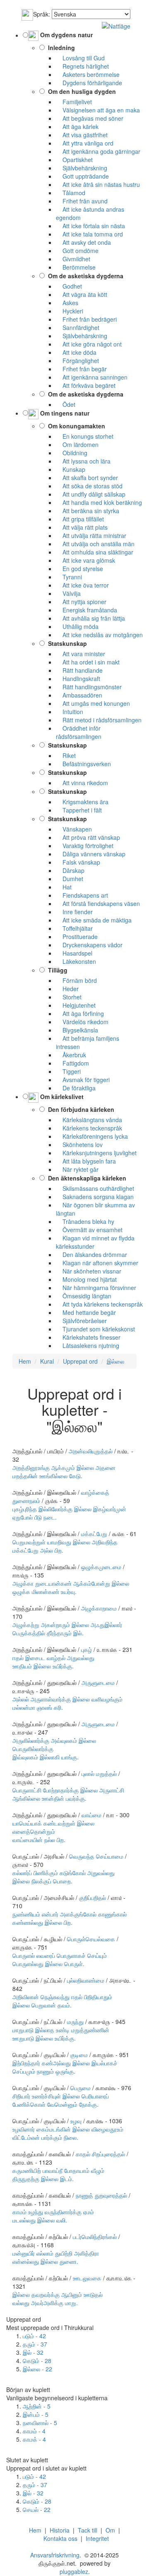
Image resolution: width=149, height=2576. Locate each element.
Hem (35, 2530)
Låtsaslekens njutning (88, 1345)
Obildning (72, 453)
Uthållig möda (77, 626)
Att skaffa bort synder (87, 478)
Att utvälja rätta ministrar (91, 535)
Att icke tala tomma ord (89, 234)
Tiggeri (68, 1071)
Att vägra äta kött (82, 294)
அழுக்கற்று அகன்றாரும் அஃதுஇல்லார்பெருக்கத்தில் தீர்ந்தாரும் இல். (67, 1629)
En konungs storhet (85, 436)
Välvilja (68, 593)
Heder (67, 989)
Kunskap (71, 469)
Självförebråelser (81, 1321)
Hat (64, 887)
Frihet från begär (81, 369)
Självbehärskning (82, 168)
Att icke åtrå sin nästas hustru (98, 184)
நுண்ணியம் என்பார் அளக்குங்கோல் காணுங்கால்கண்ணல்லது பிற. (70, 1918)
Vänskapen (74, 829)
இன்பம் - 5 (36, 2414)
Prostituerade (77, 937)
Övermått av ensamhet (89, 1230)
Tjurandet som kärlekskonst (95, 1329)
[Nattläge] (116, 25)
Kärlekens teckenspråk (89, 1128)
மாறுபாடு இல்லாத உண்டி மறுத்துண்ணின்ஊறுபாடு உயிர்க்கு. (61, 2034)
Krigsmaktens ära (82, 802)
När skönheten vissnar (89, 1271)
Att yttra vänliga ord (85, 143)
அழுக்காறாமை (99, 1608)
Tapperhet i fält (79, 810)
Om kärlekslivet (61, 1097)
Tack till (88, 2530)
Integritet (97, 2538)
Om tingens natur (64, 413)
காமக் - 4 (34, 2439)
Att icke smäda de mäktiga (94, 920)
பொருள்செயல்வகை (91, 1939)
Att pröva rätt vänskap (88, 837)
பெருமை (81, 2088)
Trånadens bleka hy (85, 1221)
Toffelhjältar (74, 928)
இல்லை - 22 (37, 2369)
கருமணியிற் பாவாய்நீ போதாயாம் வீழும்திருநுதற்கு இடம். (58, 2175)
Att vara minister (81, 654)
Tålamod (71, 193)
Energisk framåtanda (87, 610)
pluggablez (74, 2571)
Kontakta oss (60, 2538)
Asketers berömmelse (88, 74)
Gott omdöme (77, 251)
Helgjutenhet (76, 1005)
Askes (67, 303)
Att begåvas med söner (90, 118)
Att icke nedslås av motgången (99, 635)
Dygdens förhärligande (89, 83)
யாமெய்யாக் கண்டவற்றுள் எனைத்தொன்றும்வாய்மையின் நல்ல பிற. (53, 1831)
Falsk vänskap (78, 862)
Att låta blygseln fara (86, 1161)
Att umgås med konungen (93, 703)
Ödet (66, 404)
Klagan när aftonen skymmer (97, 1263)
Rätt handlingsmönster (89, 687)
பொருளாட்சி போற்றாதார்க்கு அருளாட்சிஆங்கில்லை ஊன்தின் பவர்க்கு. (68, 1794)
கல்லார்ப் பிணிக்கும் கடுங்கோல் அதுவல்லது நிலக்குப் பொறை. (64, 1877)
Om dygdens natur (66, 35)
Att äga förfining (80, 1013)
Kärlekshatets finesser (88, 1337)
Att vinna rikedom (82, 783)
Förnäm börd (76, 980)
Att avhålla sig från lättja (90, 618)
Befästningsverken (83, 764)
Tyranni (69, 577)
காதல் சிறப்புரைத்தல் (100, 2154)
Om (110, 2530)
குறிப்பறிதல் (93, 1897)
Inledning (60, 48)
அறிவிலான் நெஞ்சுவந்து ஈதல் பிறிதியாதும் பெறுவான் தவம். (62, 2001)
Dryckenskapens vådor (89, 945)
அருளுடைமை (98, 1682)
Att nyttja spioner (81, 602)
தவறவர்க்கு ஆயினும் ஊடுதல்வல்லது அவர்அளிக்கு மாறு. (58, 2299)
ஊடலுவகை (87, 2278)
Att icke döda (76, 352)
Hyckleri (70, 311)
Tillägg (56, 970)
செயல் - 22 (37, 2509)
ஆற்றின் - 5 (37, 2406)
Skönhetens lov (79, 1145)
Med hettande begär (86, 1312)
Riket (66, 755)
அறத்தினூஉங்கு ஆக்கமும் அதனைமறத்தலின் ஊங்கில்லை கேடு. (64, 1472)
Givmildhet (73, 259)
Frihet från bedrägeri (86, 319)
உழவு (76, 2121)
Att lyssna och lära (83, 461)
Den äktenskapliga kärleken (85, 1178)
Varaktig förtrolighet (85, 846)
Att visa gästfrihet (82, 135)
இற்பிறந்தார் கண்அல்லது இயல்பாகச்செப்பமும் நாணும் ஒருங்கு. (65, 2067)
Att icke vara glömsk (85, 560)
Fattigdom (72, 1063)
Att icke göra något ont (89, 344)
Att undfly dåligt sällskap (91, 494)
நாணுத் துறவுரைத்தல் (101, 2195)
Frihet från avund (82, 201)
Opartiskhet (74, 160)
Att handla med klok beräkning (99, 502)
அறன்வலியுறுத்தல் (91, 1451)
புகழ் (87, 1649)
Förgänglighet (77, 361)
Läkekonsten (76, 961)
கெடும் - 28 (37, 2361)
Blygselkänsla (77, 1030)
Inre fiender (74, 912)
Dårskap (70, 870)
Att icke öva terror (82, 585)
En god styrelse (79, 569)
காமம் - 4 (34, 2431)
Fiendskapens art (82, 895)
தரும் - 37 (35, 2344)
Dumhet (70, 879)
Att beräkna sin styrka (88, 511)
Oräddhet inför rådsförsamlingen (79, 732)
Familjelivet (74, 102)
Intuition (70, 712)
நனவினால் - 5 (40, 2423)
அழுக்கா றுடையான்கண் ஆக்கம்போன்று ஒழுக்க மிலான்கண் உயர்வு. (71, 1587)
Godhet (69, 286)
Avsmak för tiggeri (83, 1080)
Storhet (69, 997)
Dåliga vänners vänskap (91, 854)
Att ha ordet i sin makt (88, 662)
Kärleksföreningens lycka (92, 1136)
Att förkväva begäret (86, 385)
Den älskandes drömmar (91, 1255)
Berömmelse (76, 267)
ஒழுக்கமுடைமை (101, 1567)
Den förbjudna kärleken (79, 1109)
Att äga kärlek (77, 127)
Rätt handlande (79, 670)
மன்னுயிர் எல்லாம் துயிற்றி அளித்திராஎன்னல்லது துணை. (56, 2257)
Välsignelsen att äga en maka (98, 110)
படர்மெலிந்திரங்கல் (95, 2237)
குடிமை (79, 2055)
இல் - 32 (33, 2352)
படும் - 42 (34, 2336)
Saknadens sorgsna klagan (95, 1197)
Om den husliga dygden (80, 91)
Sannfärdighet (78, 327)
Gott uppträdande (82, 176)
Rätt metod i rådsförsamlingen (99, 720)
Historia (60, 2530)
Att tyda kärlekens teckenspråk (99, 1304)
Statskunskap (66, 643)
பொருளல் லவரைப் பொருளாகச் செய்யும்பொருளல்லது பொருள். (60, 1959)
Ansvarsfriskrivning (55, 2555)
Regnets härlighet (82, 66)
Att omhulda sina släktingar (95, 552)
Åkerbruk (71, 1055)
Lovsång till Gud (80, 58)
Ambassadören (79, 695)
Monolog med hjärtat (86, 1279)
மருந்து (75, 2022)
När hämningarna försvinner (96, 1288)
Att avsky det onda (83, 242)
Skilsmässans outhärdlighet (95, 1188)
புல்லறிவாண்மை (86, 1980)
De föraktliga (76, 1088)
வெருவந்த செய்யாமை (96, 1856)
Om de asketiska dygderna (84, 276)
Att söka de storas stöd (89, 486)
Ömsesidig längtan (84, 1296)
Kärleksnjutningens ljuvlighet (96, 1153)
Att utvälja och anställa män (95, 544)
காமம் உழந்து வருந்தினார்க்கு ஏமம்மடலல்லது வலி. (53, 2216)
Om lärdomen (77, 444)
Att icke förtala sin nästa (90, 226)
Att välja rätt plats (82, 527)
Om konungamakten (75, 426)
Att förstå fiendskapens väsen (98, 903)
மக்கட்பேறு (94, 1534)
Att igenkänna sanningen (92, 377)
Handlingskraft (78, 679)
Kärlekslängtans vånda (89, 1120)
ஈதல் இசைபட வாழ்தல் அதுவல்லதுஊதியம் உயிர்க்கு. (53, 1662)
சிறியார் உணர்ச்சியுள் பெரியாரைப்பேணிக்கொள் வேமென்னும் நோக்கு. (61, 2100)
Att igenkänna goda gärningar (98, 151)
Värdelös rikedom (82, 1022)
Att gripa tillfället (80, 519)
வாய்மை (91, 1815)
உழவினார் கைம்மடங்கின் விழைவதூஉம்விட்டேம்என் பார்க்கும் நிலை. (68, 2133)
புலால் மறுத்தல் (99, 1773)
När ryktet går (77, 1169)
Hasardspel (74, 953)
